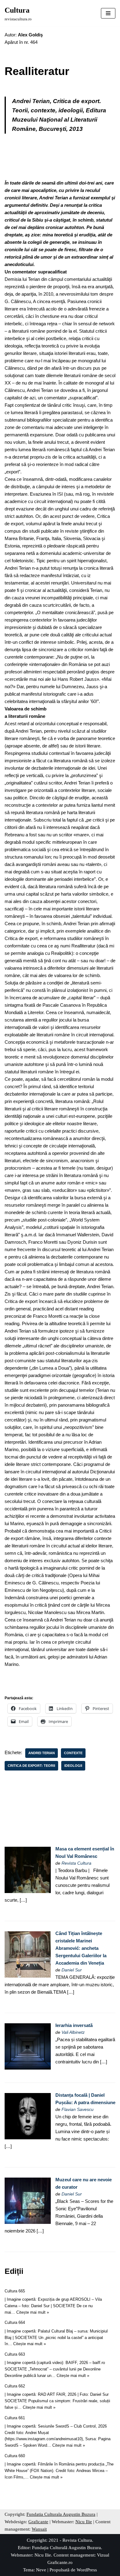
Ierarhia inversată (74, 2025)
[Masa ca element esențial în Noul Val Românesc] (28, 1891)
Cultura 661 (15, 2418)
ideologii (73, 1766)
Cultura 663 (15, 2354)
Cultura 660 (15, 2456)
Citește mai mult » (33, 2312)
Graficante (38, 2522)
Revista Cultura (76, 1863)
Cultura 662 (15, 2386)
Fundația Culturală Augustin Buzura (66, 2548)
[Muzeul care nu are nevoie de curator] (28, 2222)
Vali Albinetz (73, 2032)
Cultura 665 (15, 2291)
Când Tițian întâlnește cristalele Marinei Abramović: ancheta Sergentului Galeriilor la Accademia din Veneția (81, 1948)
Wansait (39, 2529)
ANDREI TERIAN (42, 1753)
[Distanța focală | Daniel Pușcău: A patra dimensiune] (28, 2138)
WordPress (87, 2570)
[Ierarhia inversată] (28, 2068)
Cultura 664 (15, 2322)
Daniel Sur (72, 1970)
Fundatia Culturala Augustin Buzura (61, 2514)
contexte (73, 1753)
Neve (41, 2570)
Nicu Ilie (84, 2522)
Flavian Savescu (78, 2110)
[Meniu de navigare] (108, 13)
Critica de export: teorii (31, 1766)
